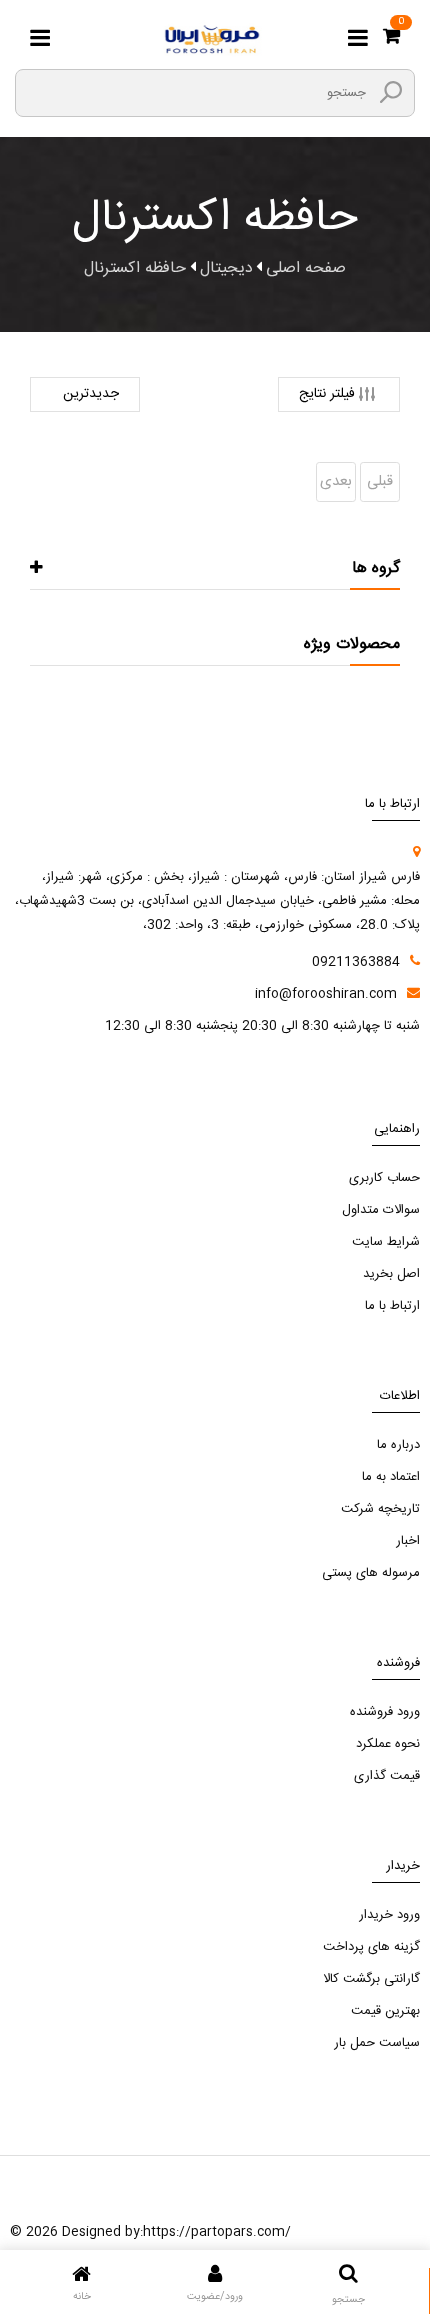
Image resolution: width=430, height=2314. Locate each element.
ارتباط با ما (392, 1306)
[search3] (391, 92)
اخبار (408, 1541)
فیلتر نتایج (327, 394)
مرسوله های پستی (371, 1573)
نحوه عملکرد (388, 1744)
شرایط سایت (386, 1242)
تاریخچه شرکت (380, 1509)
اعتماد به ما (391, 1477)
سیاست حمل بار (377, 2043)
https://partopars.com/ (217, 2232)
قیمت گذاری (387, 1776)
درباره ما (398, 1445)
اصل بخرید (391, 1274)
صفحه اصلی (306, 269)
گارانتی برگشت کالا (371, 1979)
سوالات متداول (381, 1210)
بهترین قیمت (385, 2011)
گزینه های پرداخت (371, 1947)
